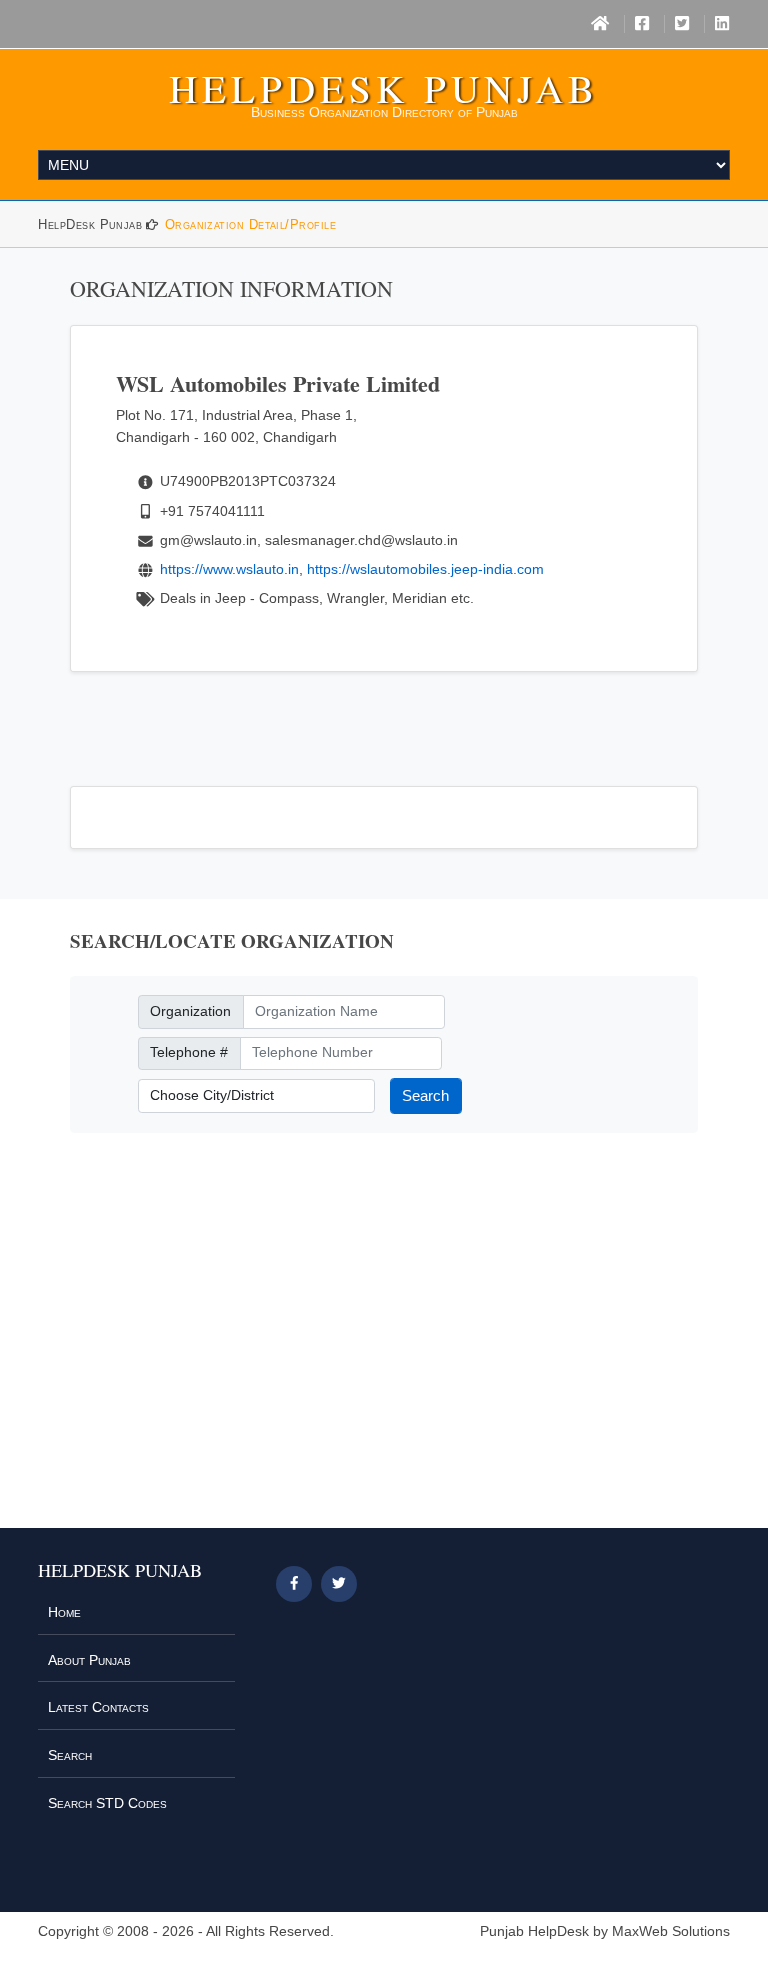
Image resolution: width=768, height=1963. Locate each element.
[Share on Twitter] (339, 1584)
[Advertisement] (384, 1343)
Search (425, 1095)
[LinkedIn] (722, 24)
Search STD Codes (107, 1803)
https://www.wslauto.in (229, 569)
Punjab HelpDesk (534, 1931)
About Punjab (89, 1660)
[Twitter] (682, 24)
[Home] (600, 24)
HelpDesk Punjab (384, 88)
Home (64, 1612)
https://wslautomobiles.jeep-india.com (425, 569)
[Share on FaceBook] (294, 1584)
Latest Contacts (98, 1707)
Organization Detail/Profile (250, 224)
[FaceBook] (642, 24)
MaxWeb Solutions (671, 1931)
